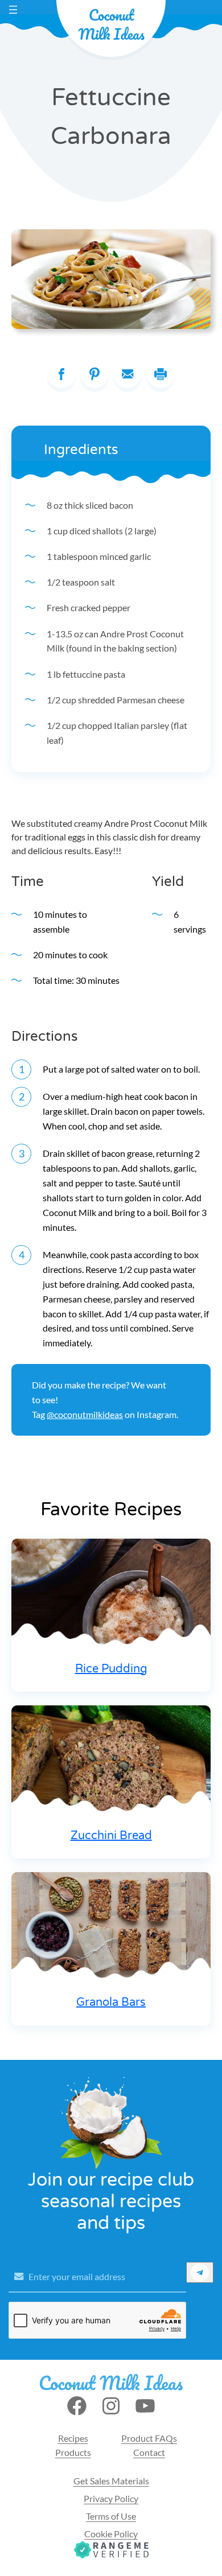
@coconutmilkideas (85, 1414)
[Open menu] (13, 10)
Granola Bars (111, 2002)
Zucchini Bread (111, 1836)
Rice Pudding (111, 1669)
